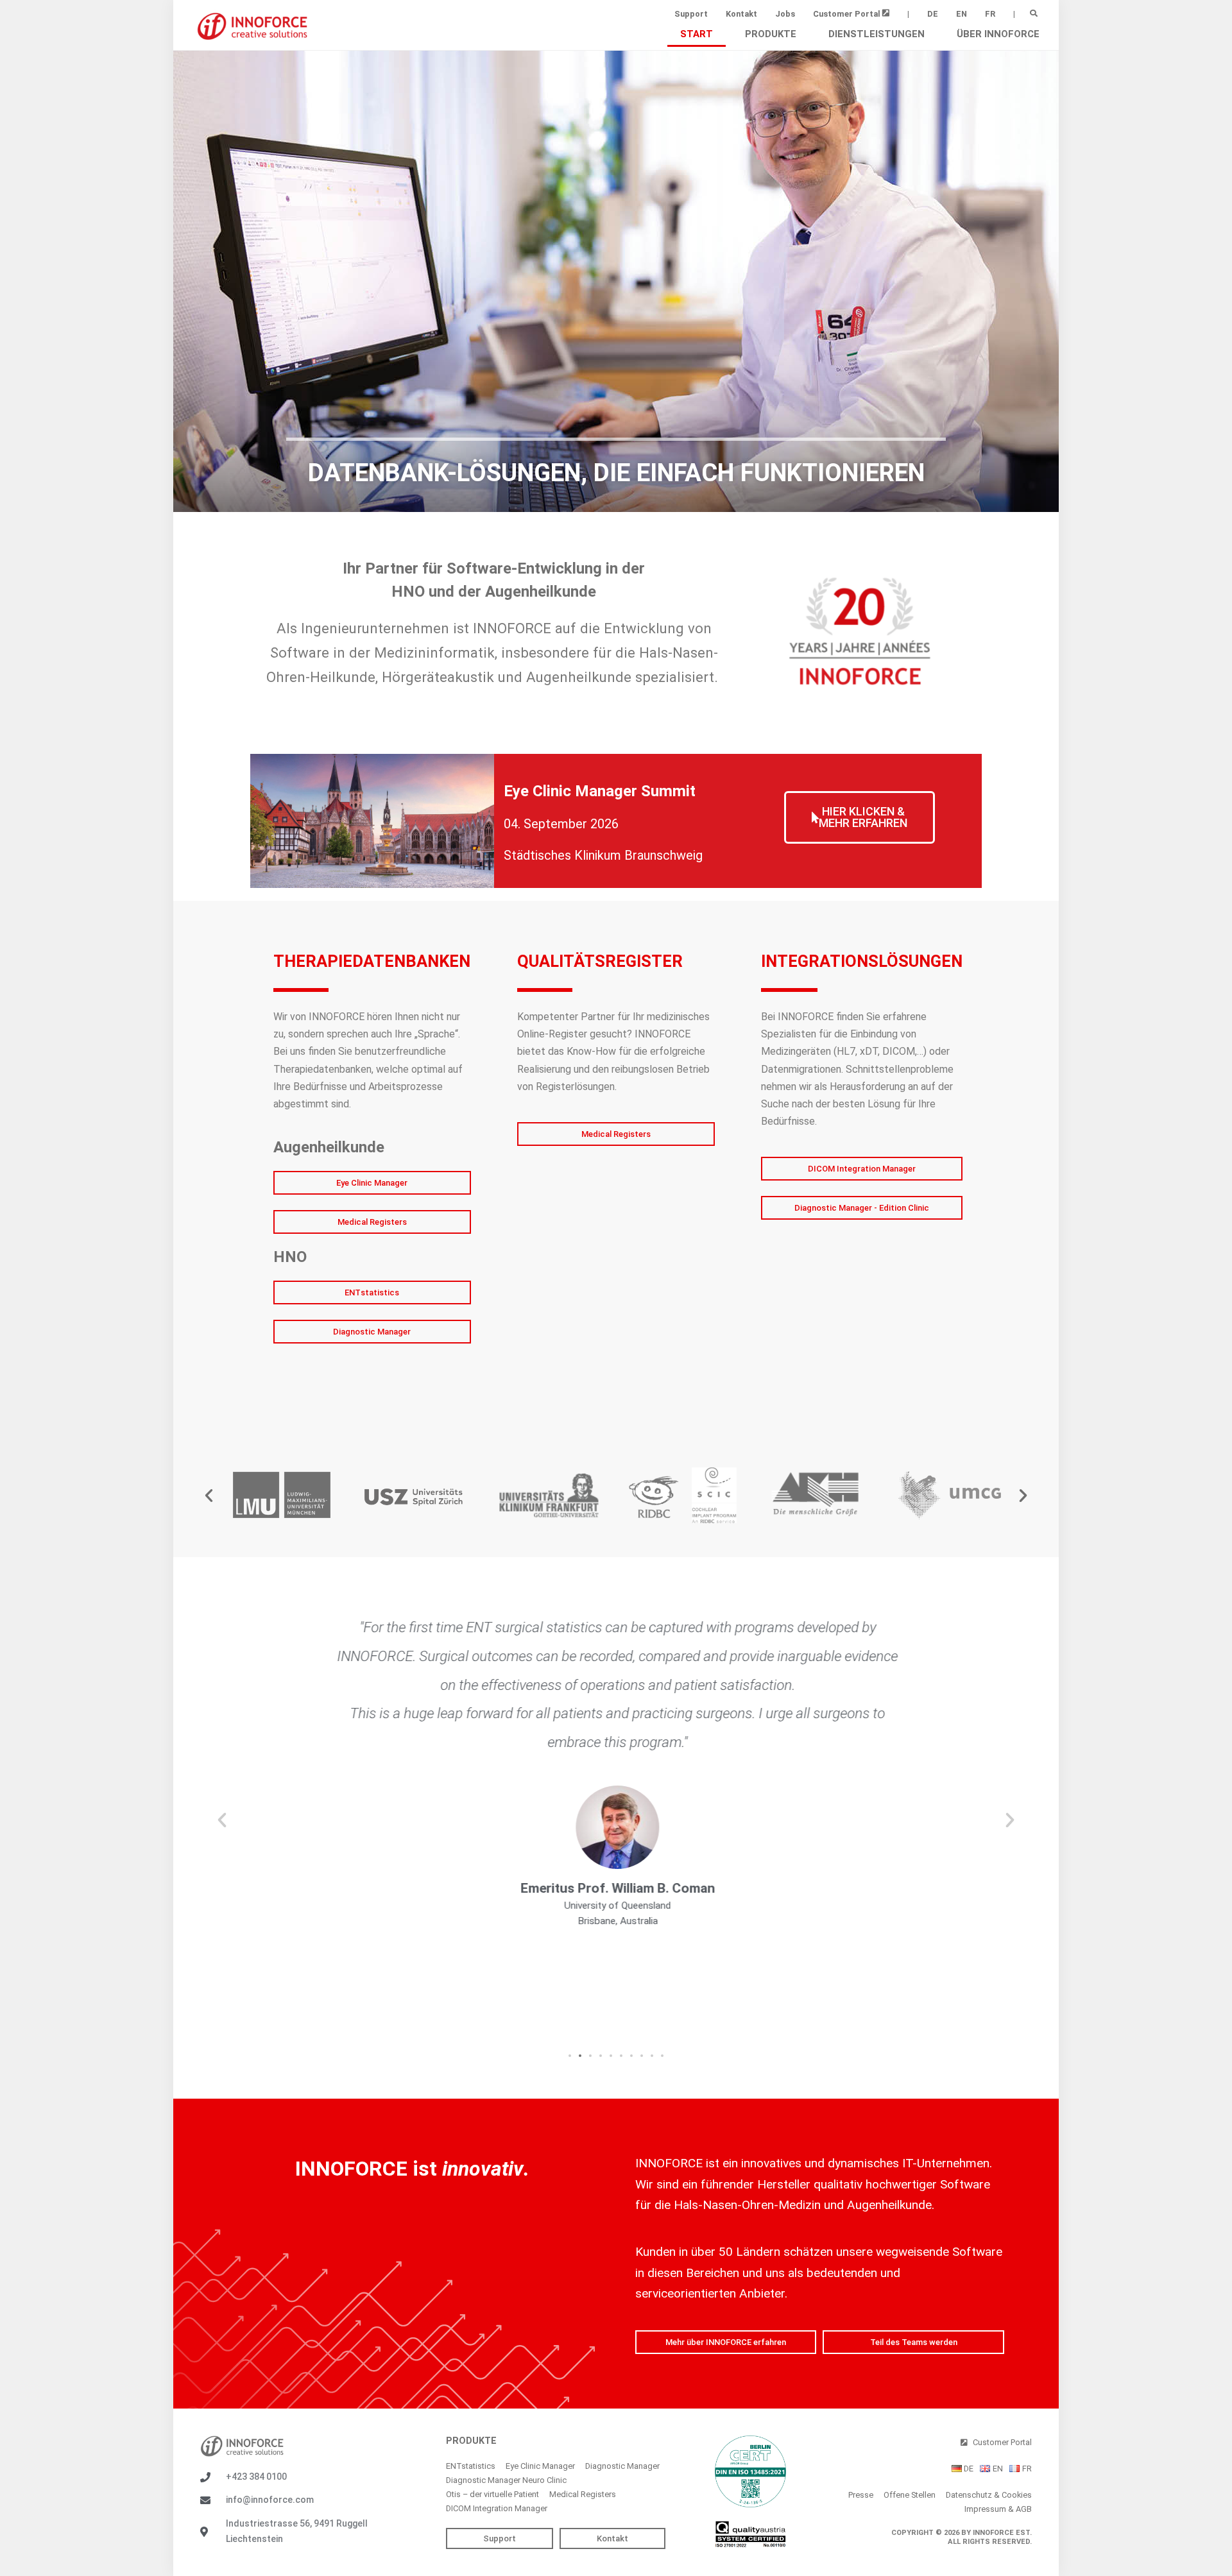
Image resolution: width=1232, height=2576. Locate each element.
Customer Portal (848, 14)
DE (933, 14)
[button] (1034, 13)
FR (990, 14)
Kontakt (741, 14)
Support (691, 14)
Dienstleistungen (877, 34)
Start (697, 34)
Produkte (771, 34)
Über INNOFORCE (998, 34)
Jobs (785, 14)
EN (962, 14)
